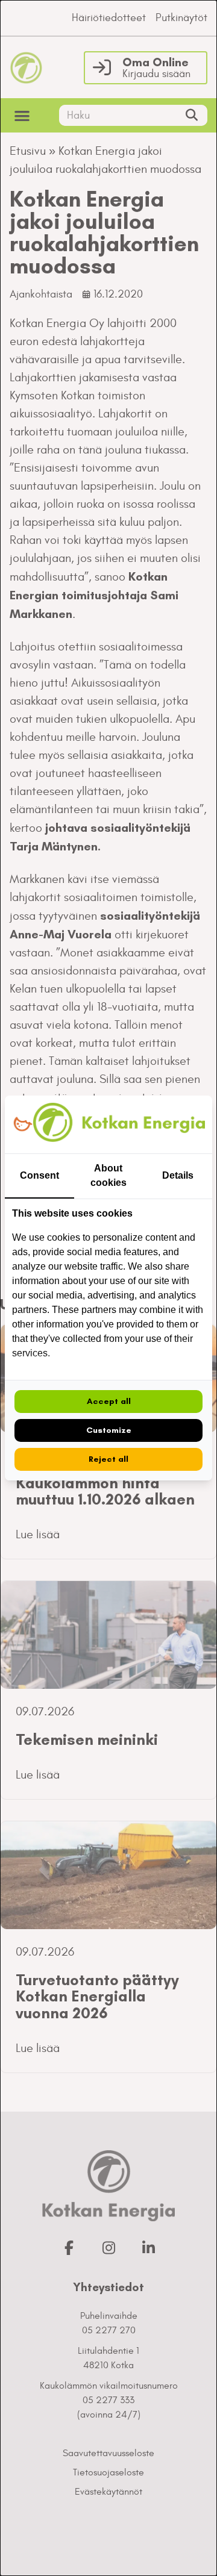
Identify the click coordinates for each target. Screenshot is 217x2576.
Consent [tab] (39, 1175)
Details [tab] (178, 1175)
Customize (109, 1430)
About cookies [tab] (108, 1175)
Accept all (109, 1401)
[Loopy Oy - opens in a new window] (23, 1125)
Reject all (108, 1459)
